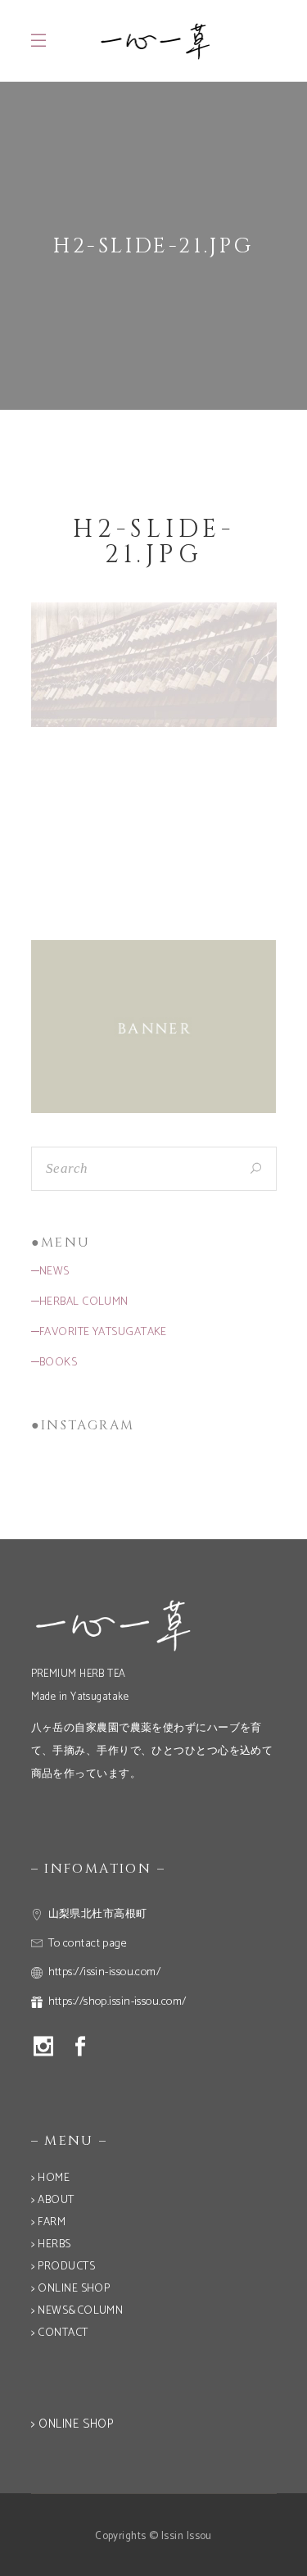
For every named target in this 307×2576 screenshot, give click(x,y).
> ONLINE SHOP (71, 2289)
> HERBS (51, 2244)
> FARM (49, 2222)
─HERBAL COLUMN (80, 1302)
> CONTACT (60, 2333)
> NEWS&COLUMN (77, 2311)
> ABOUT (53, 2200)
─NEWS (50, 1272)
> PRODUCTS (63, 2267)
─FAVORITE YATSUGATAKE (99, 1332)
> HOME (51, 2178)
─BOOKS (54, 1363)
